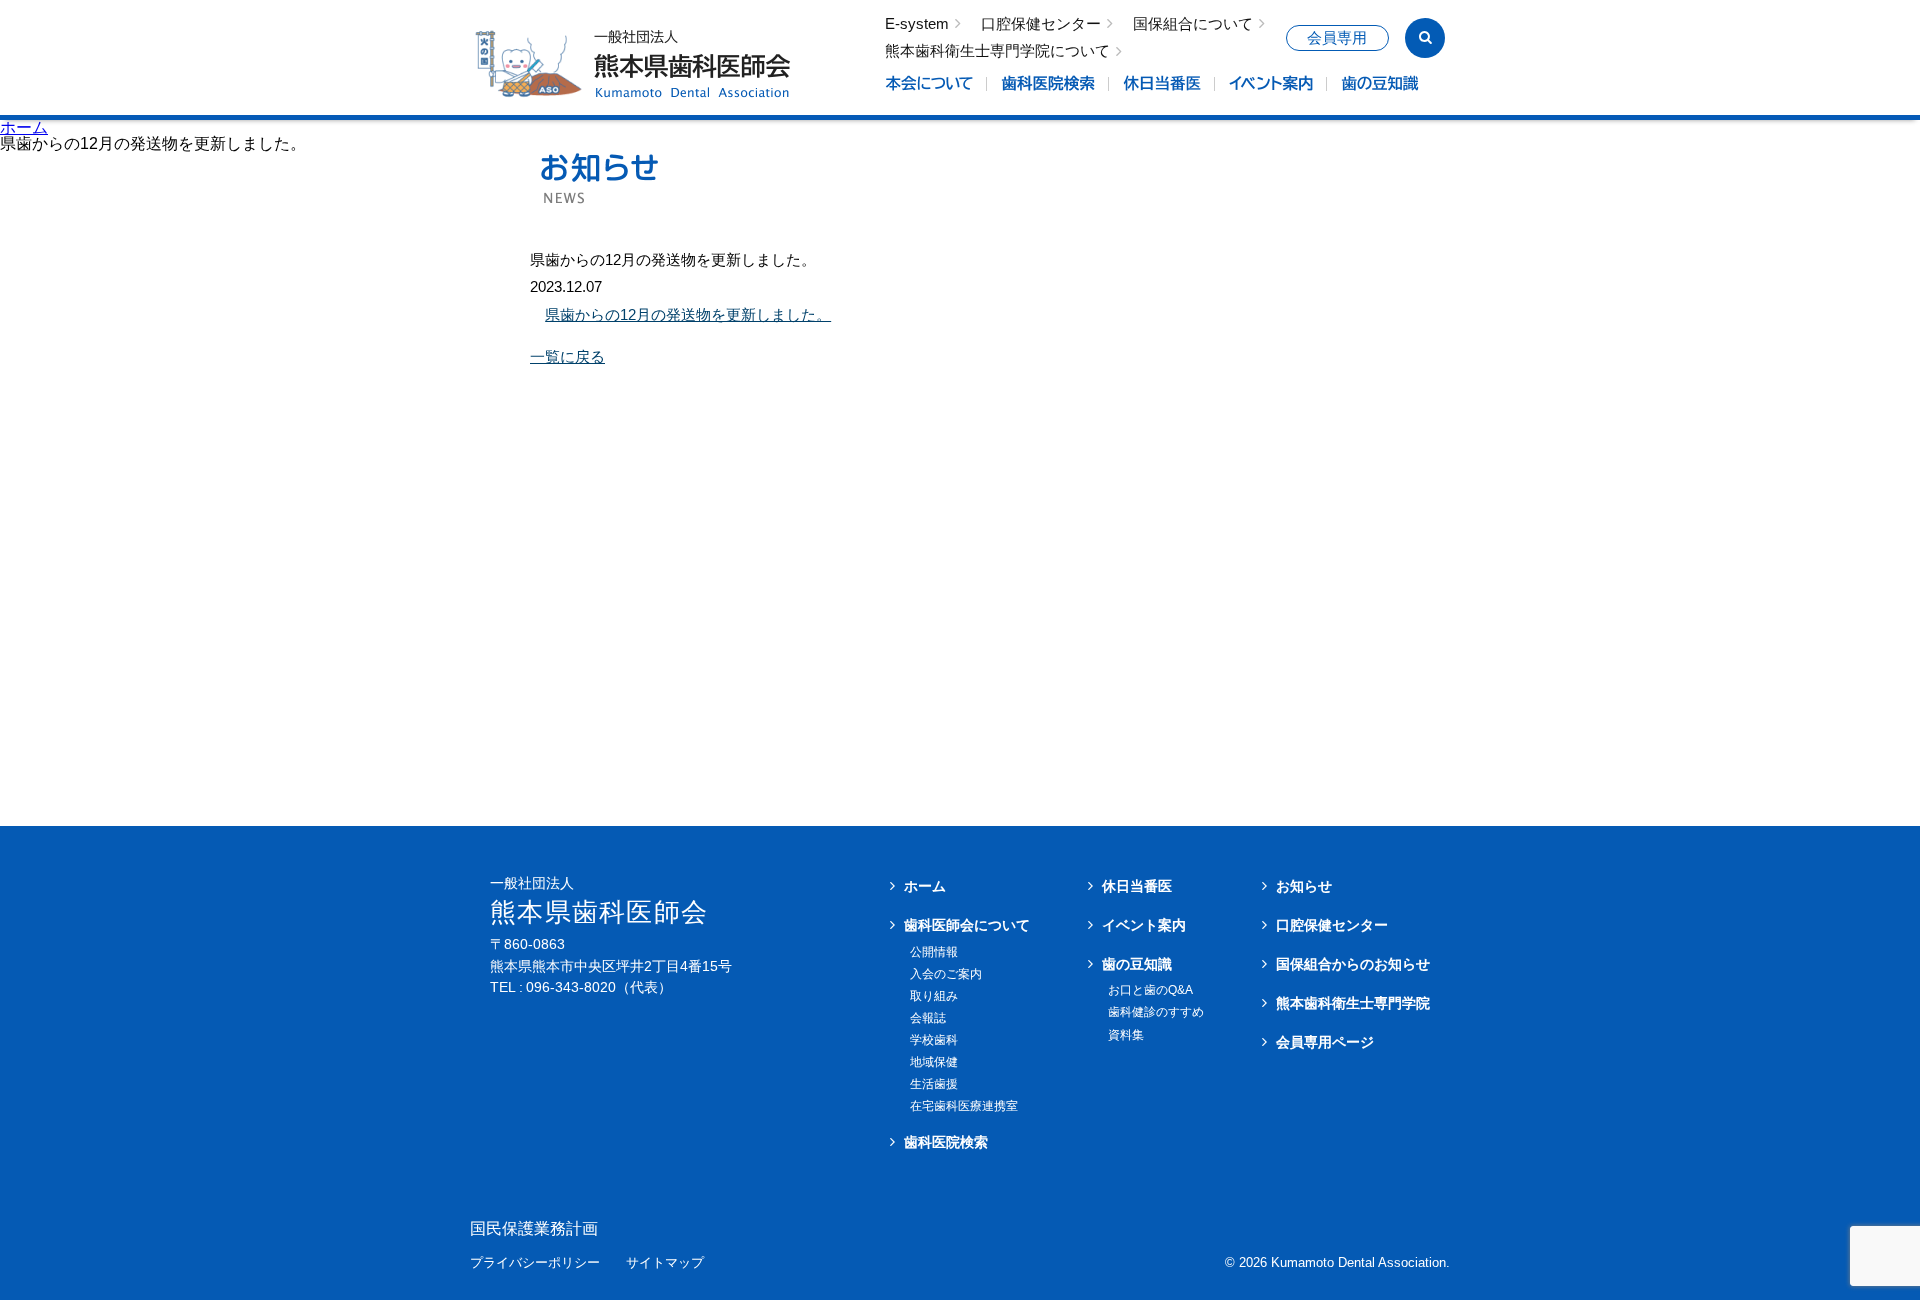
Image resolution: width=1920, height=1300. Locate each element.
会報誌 (928, 1018)
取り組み (934, 996)
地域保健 (934, 1062)
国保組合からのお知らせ (1353, 964)
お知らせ (1304, 886)
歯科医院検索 (946, 1142)
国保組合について (1193, 24)
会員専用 (1337, 38)
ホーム (24, 127)
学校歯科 (934, 1040)
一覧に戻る (567, 356)
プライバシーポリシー (535, 1263)
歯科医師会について (967, 925)
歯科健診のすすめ (1156, 1012)
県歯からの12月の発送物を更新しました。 (688, 314)
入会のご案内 (946, 974)
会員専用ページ (1325, 1042)
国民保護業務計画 (534, 1229)
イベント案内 (1144, 925)
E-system (917, 24)
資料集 (1126, 1035)
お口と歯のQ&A (1150, 990)
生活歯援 (934, 1084)
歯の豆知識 (1137, 964)
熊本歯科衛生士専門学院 (1353, 1003)
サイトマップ (665, 1263)
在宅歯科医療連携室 (964, 1106)
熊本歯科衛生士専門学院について (997, 51)
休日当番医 (1137, 886)
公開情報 (934, 952)
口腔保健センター (1041, 24)
